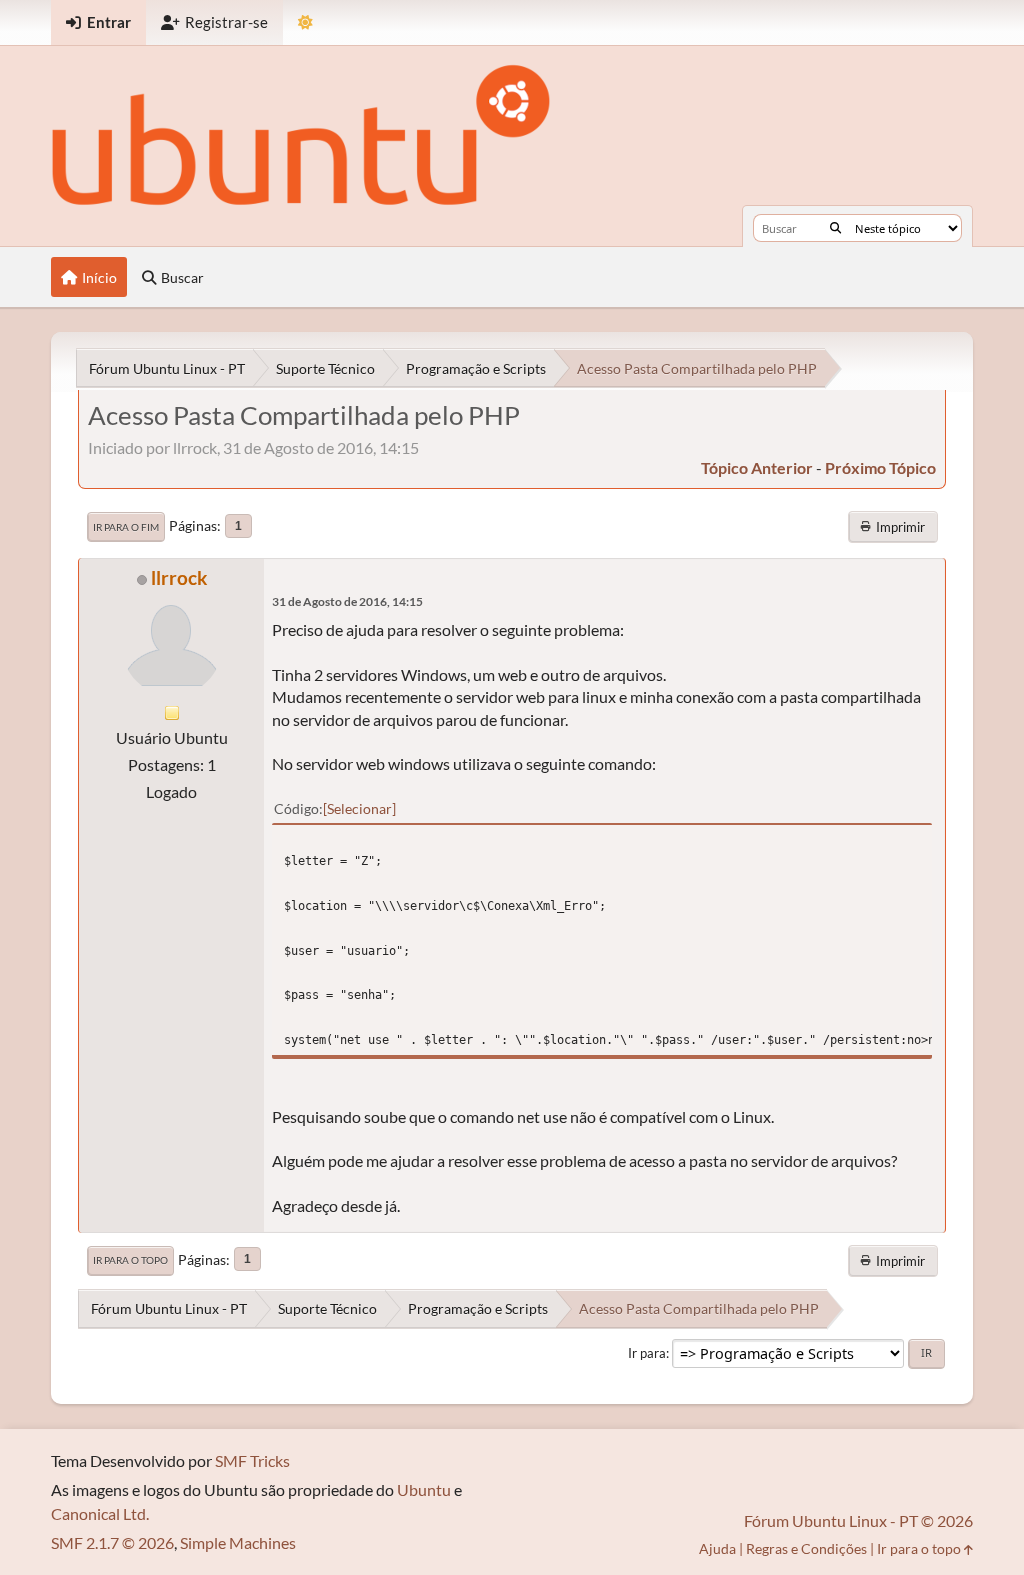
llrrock (179, 577)
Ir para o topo (130, 1260)
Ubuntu (424, 1489)
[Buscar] (835, 228)
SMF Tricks (252, 1460)
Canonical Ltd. (100, 1513)
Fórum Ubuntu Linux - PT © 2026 (858, 1520)
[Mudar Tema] (305, 22)
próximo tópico (880, 467)
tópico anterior (757, 467)
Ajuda (717, 1548)
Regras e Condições (806, 1548)
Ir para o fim (126, 527)
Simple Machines (238, 1542)
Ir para (647, 1353)
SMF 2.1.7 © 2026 (112, 1542)
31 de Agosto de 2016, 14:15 (347, 601)
